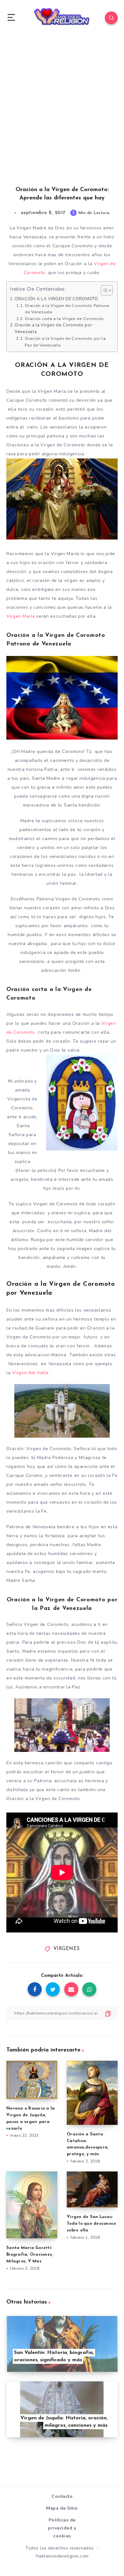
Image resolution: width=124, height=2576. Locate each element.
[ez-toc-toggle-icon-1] (103, 290)
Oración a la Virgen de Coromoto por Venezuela (54, 328)
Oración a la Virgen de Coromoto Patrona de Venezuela (67, 309)
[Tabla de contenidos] (107, 290)
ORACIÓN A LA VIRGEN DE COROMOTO (56, 299)
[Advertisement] (62, 117)
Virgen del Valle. (31, 1373)
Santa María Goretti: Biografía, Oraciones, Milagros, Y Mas (30, 2255)
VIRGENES (67, 1949)
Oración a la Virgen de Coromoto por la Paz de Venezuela (65, 342)
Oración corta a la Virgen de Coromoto (64, 319)
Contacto (62, 2496)
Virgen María (21, 616)
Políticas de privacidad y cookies (62, 2528)
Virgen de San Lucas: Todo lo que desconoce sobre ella (91, 2224)
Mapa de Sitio (62, 2508)
